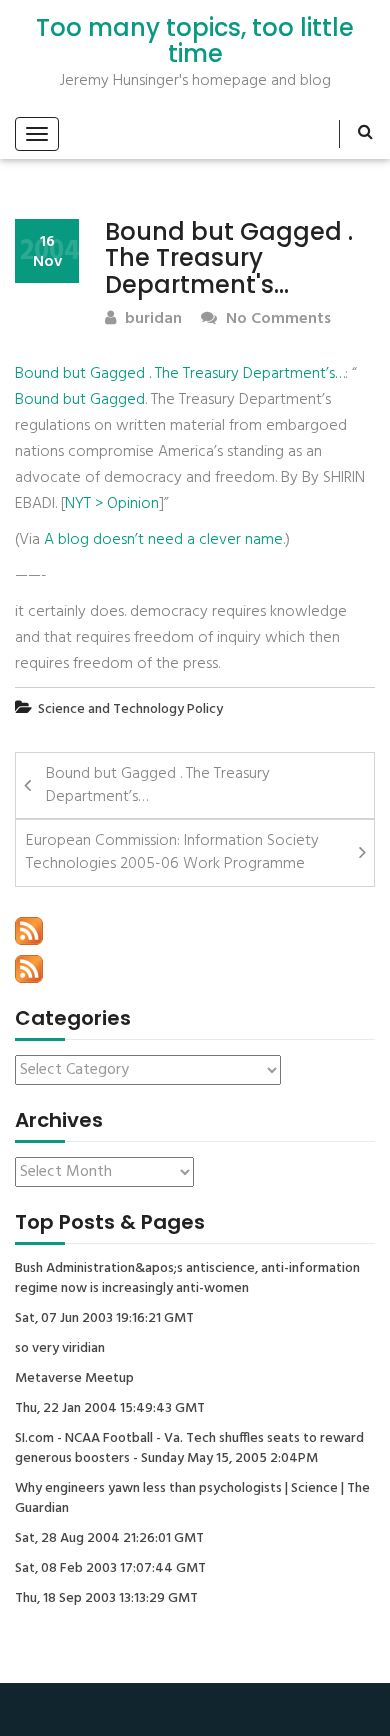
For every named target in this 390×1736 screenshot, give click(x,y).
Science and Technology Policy (130, 709)
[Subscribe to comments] (29, 969)
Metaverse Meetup (74, 1379)
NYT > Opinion (112, 504)
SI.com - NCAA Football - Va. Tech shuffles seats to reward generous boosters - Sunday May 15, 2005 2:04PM (189, 1449)
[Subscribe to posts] (29, 931)
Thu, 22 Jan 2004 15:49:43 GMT (110, 1409)
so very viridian (60, 1349)
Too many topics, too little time (195, 41)
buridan (151, 319)
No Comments (276, 319)
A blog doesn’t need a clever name (163, 540)
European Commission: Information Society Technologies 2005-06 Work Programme (172, 852)
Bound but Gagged (80, 400)
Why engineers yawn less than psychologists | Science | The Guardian (192, 1499)
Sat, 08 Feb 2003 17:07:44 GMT (110, 1569)
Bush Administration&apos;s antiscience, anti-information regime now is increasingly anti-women (187, 1279)
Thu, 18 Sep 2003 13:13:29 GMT (106, 1599)
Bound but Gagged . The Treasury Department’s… (180, 374)
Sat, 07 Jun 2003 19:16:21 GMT (104, 1319)
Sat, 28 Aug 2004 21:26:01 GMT (109, 1539)
